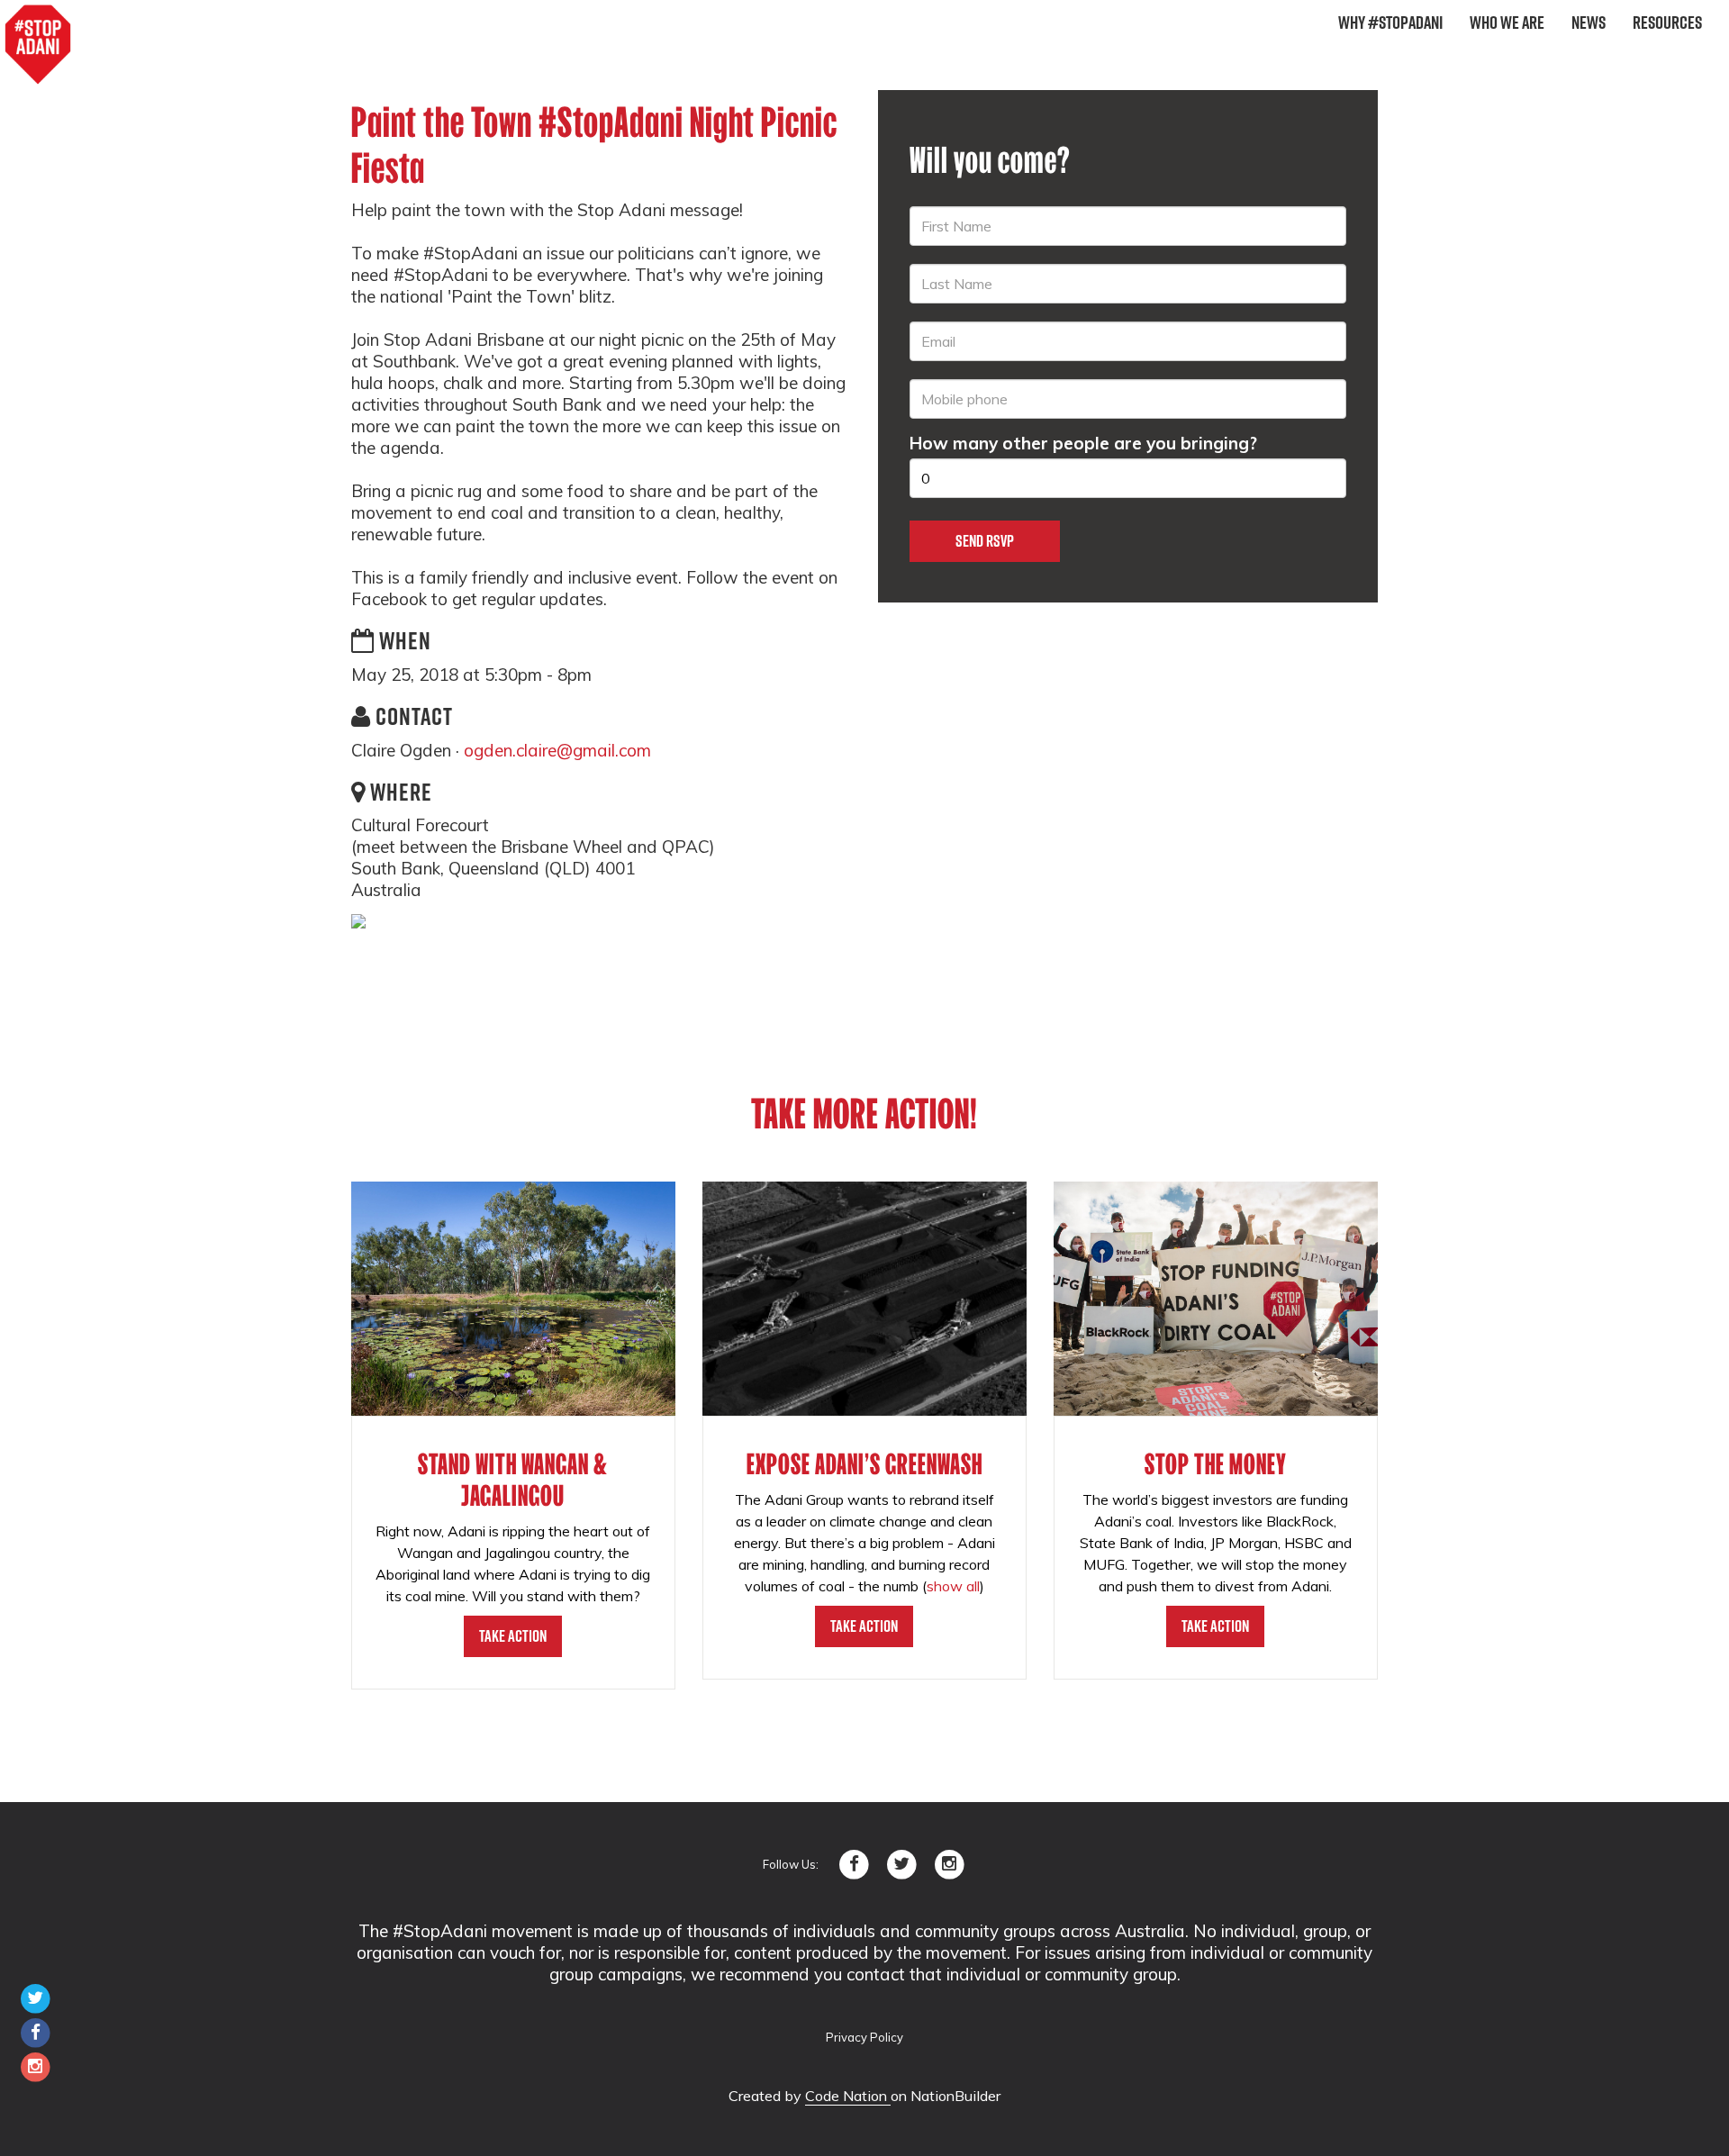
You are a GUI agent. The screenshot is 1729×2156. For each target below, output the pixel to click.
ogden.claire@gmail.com (557, 750)
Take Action (513, 1636)
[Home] (38, 45)
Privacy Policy (864, 2037)
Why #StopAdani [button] (1390, 23)
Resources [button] (1667, 23)
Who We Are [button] (1507, 23)
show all (953, 1586)
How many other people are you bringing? (1083, 443)
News (1589, 23)
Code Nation (848, 2096)
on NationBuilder (946, 2096)
